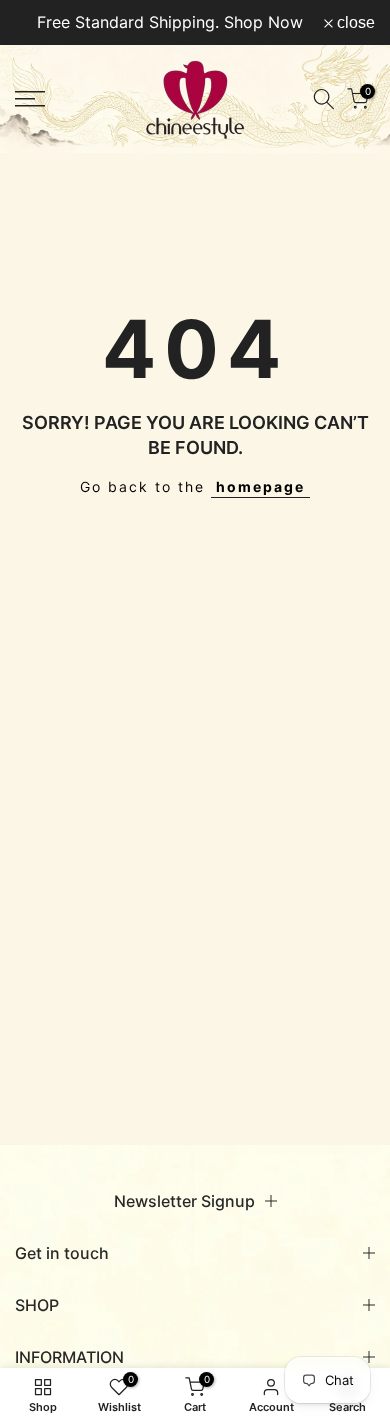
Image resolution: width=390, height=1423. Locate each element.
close (354, 23)
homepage (260, 486)
